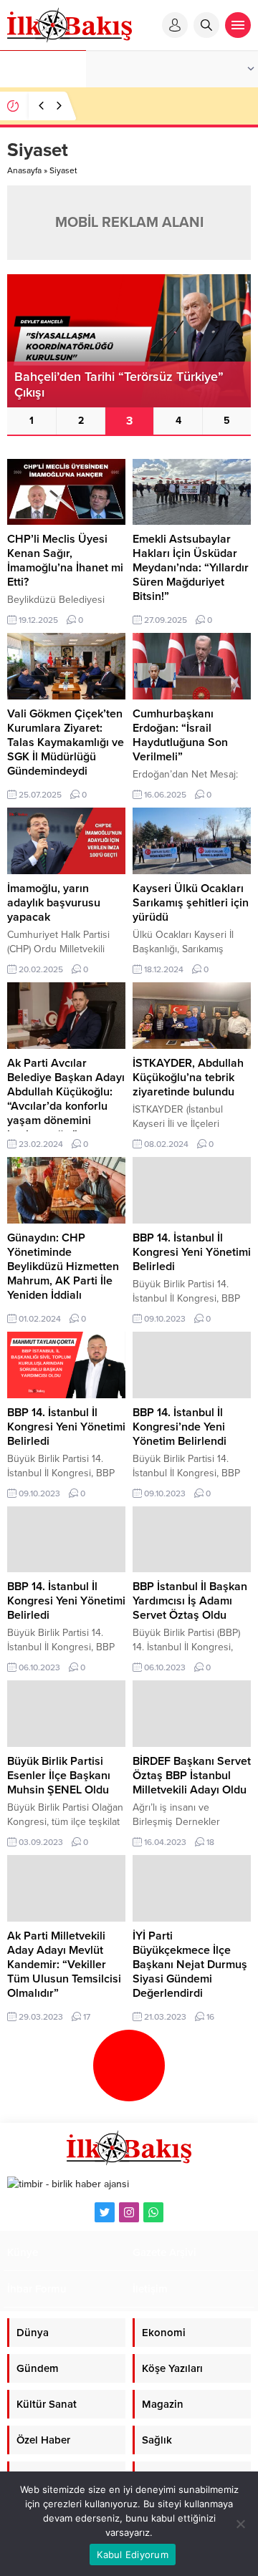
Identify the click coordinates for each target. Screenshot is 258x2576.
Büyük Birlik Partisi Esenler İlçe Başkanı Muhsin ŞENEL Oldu (59, 1776)
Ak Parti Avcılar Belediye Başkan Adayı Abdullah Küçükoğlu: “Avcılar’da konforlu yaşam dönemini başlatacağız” (66, 1099)
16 (210, 2017)
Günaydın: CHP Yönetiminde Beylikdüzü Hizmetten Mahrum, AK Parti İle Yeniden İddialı (63, 1267)
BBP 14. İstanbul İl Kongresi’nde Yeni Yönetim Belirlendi (180, 1427)
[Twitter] (105, 2212)
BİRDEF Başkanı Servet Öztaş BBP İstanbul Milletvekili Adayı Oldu (192, 1776)
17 (87, 2017)
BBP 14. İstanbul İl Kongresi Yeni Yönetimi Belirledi (192, 1252)
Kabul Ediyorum (133, 2555)
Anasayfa (24, 170)
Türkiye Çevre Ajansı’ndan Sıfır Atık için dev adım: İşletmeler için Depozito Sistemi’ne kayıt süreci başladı (164, 118)
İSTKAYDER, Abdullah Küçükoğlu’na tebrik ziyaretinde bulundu (188, 1078)
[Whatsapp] (153, 2212)
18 (210, 1842)
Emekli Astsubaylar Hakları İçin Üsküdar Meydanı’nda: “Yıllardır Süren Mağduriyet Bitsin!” (191, 568)
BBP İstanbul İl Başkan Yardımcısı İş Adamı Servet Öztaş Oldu (190, 1601)
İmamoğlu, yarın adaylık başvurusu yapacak (54, 903)
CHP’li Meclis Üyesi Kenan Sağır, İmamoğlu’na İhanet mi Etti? (65, 561)
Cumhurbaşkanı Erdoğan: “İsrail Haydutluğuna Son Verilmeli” (180, 735)
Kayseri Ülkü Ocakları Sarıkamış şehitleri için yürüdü (191, 903)
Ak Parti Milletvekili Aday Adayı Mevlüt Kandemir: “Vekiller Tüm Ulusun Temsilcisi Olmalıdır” (64, 1965)
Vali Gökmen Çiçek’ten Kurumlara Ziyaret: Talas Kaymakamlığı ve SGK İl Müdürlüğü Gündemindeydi (66, 742)
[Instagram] (129, 2212)
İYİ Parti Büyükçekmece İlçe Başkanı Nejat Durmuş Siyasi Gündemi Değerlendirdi (190, 1965)
